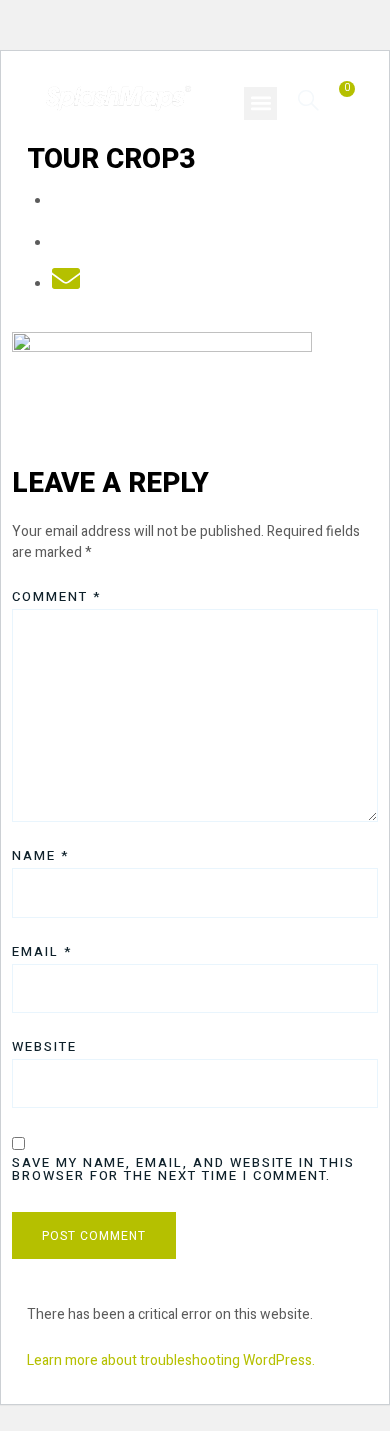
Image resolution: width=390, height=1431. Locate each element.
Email (42, 951)
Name (40, 855)
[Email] (66, 284)
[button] (260, 103)
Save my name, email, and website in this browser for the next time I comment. (183, 1169)
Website (44, 1046)
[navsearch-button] (308, 99)
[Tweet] (66, 243)
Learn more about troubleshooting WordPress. (171, 1360)
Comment (56, 596)
